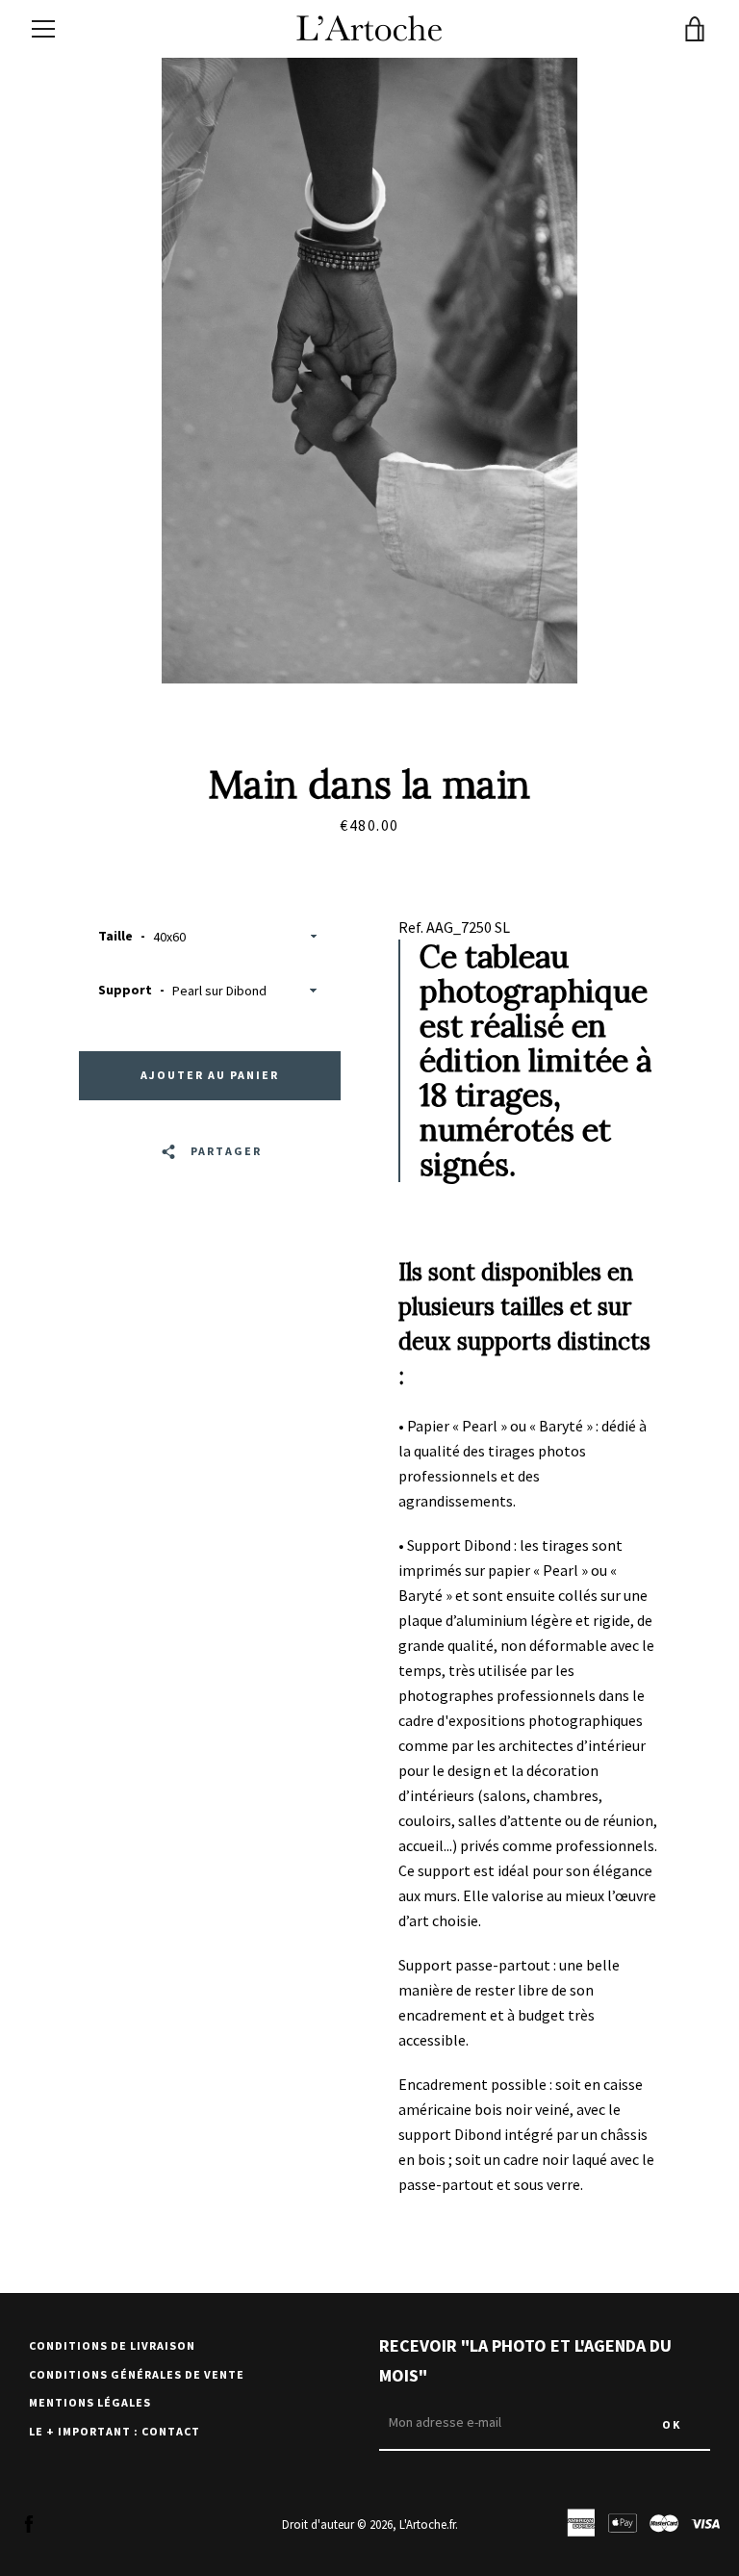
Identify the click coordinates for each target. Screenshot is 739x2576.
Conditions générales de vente (137, 2374)
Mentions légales (90, 2402)
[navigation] (43, 29)
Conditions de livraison (112, 2345)
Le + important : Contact (115, 2431)
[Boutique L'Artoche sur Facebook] (29, 2523)
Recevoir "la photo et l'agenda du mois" (525, 2360)
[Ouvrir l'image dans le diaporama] (369, 371)
